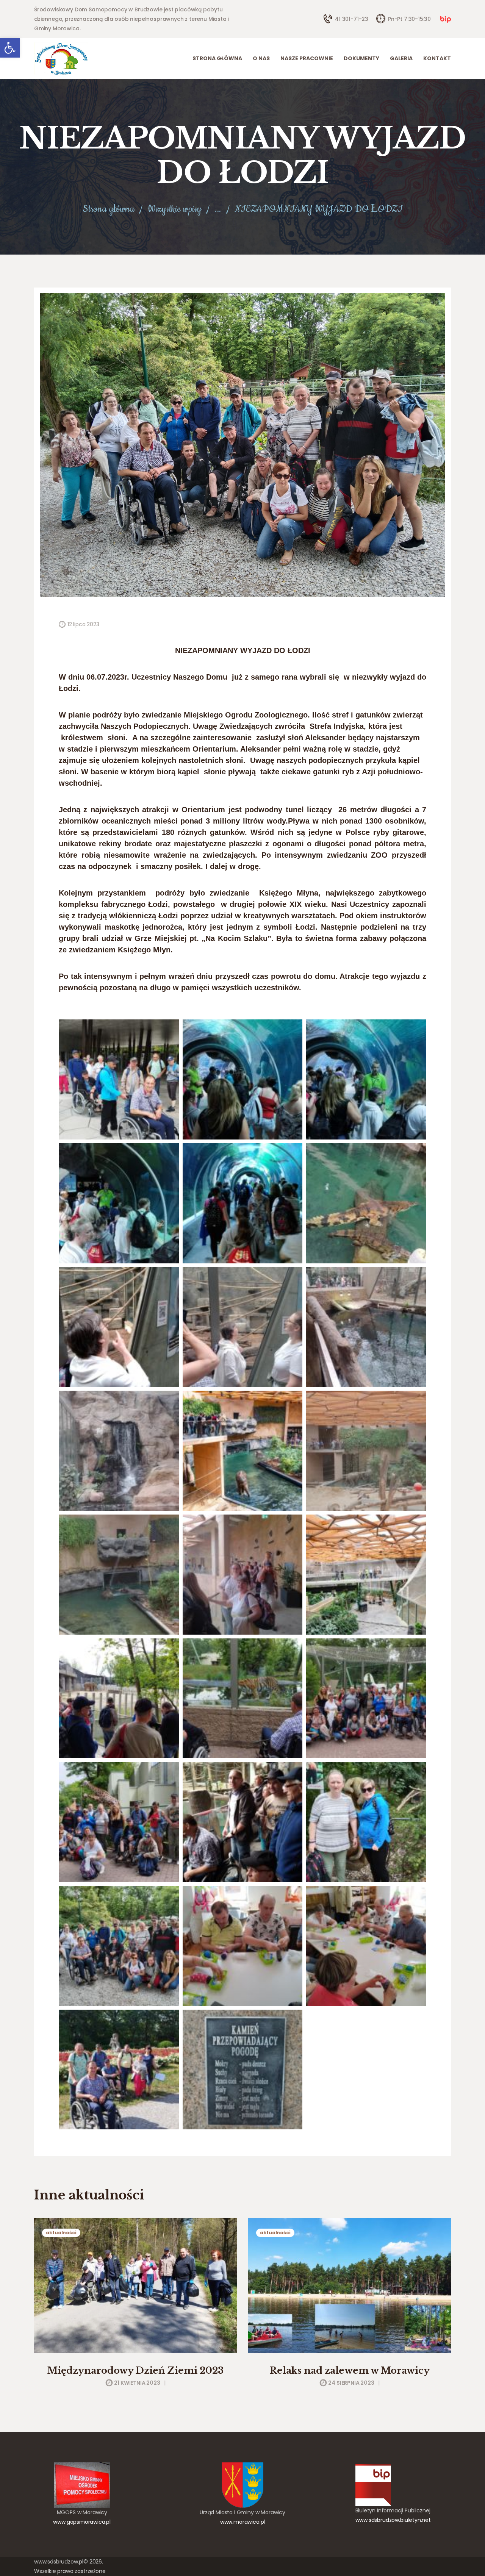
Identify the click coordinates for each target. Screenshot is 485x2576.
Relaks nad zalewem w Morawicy (350, 2370)
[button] (10, 48)
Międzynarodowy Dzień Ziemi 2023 (135, 2370)
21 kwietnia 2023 (137, 2383)
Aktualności (61, 2233)
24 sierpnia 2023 (351, 2383)
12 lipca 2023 (83, 624)
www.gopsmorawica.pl (82, 2522)
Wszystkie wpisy (174, 209)
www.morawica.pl (242, 2522)
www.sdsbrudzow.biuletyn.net (393, 2520)
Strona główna (109, 209)
